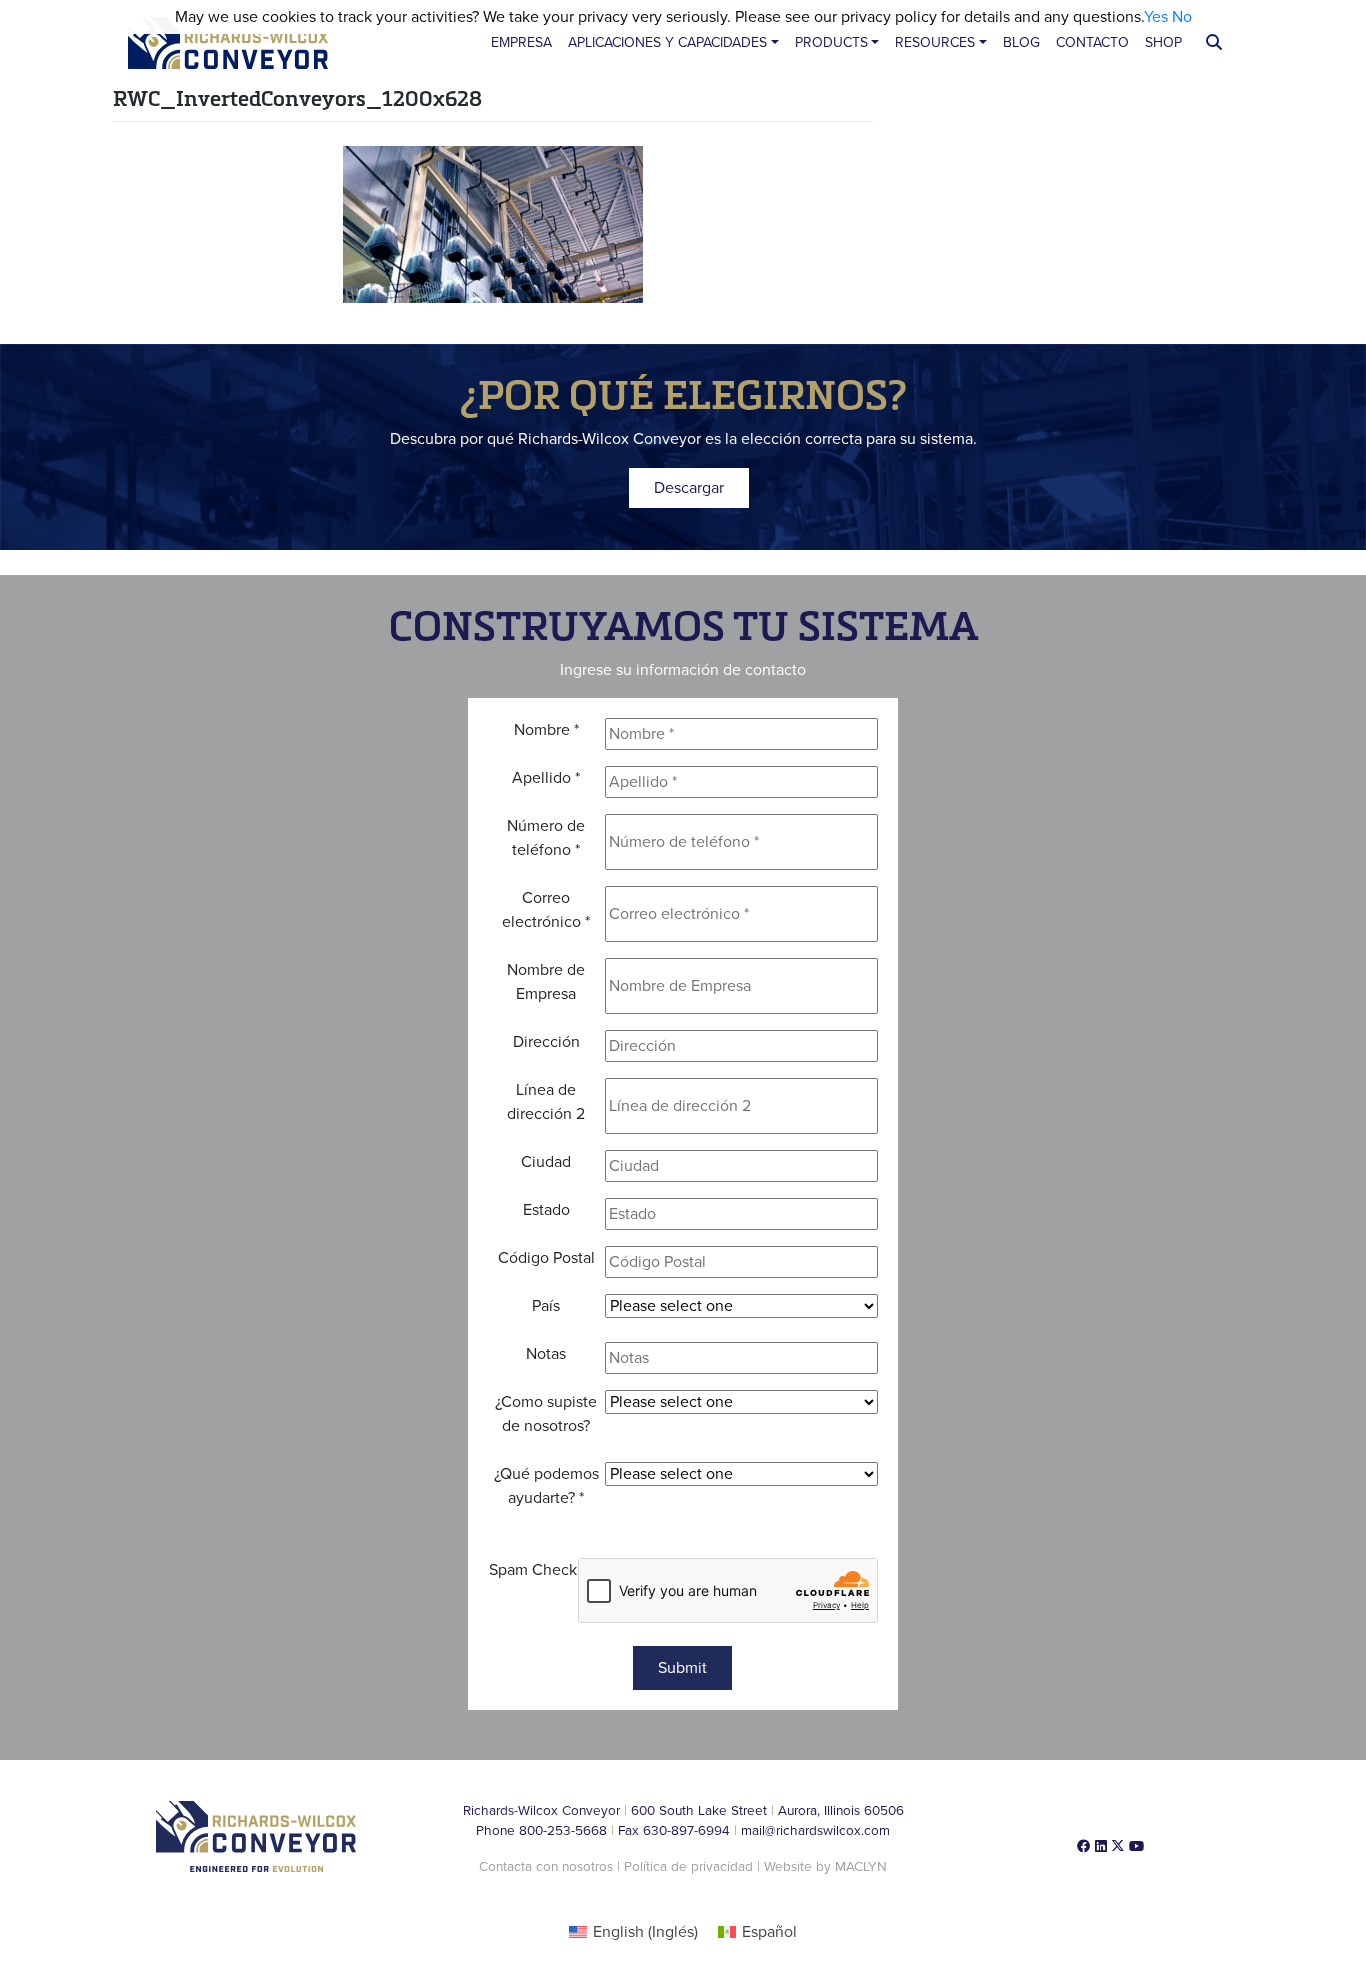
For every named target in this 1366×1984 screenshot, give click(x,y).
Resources (935, 42)
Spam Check (533, 1570)
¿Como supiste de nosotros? (546, 1414)
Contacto (1092, 42)
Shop (1163, 42)
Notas (546, 1354)
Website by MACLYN (825, 1867)
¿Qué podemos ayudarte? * (546, 1486)
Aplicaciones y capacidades (667, 42)
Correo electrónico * (546, 910)
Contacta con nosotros (546, 1867)
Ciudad (546, 1162)
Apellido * (546, 778)
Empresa (521, 42)
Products (831, 42)
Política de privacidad (690, 1867)
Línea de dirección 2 (546, 1102)
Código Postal (546, 1258)
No (1182, 17)
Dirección (546, 1042)
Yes (1156, 17)
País (546, 1306)
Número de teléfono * (546, 838)
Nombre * (546, 730)
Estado (546, 1210)
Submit (682, 1668)
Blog (1021, 42)
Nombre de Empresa (546, 982)
